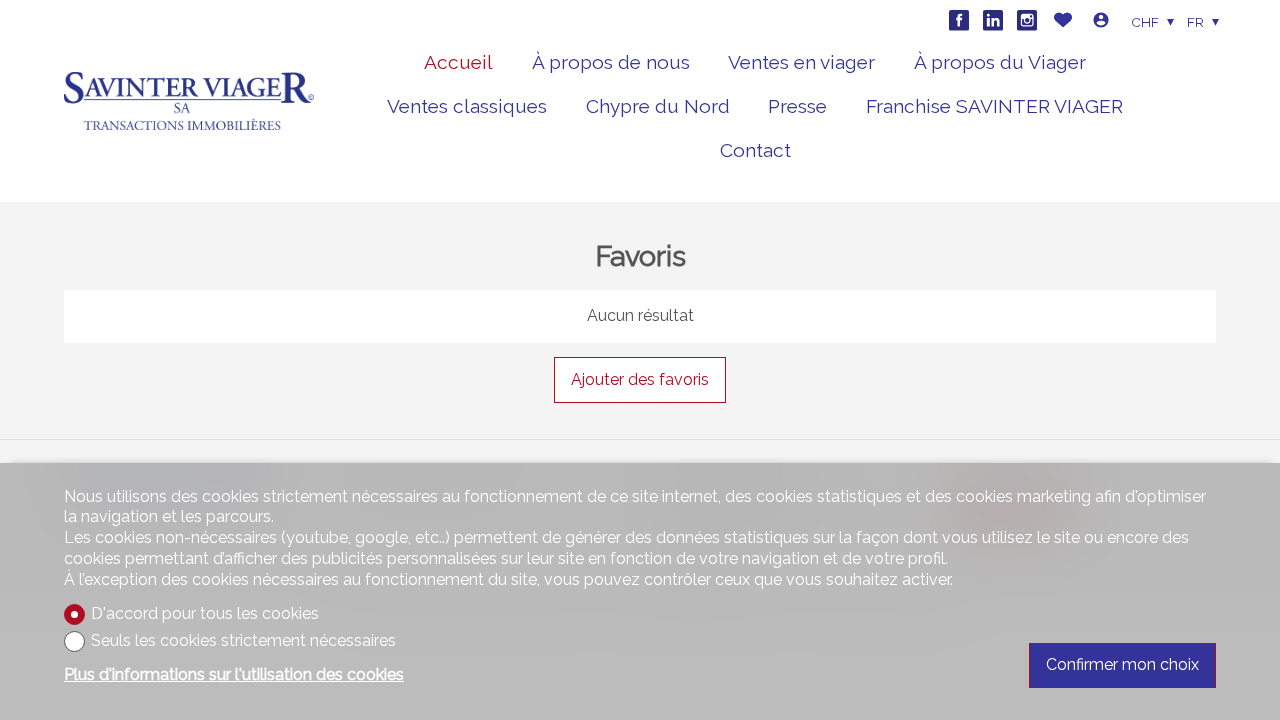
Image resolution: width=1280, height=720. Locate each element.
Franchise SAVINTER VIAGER (994, 106)
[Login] (1101, 22)
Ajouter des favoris (640, 379)
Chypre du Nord (658, 106)
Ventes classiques (467, 106)
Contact (755, 150)
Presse (797, 106)
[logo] (189, 101)
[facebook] (959, 20)
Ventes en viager (801, 62)
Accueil (458, 62)
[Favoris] (1063, 22)
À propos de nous (611, 62)
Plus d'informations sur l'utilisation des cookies (234, 674)
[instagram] (1027, 20)
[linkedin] (993, 20)
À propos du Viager (1000, 62)
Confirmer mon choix (1122, 664)
